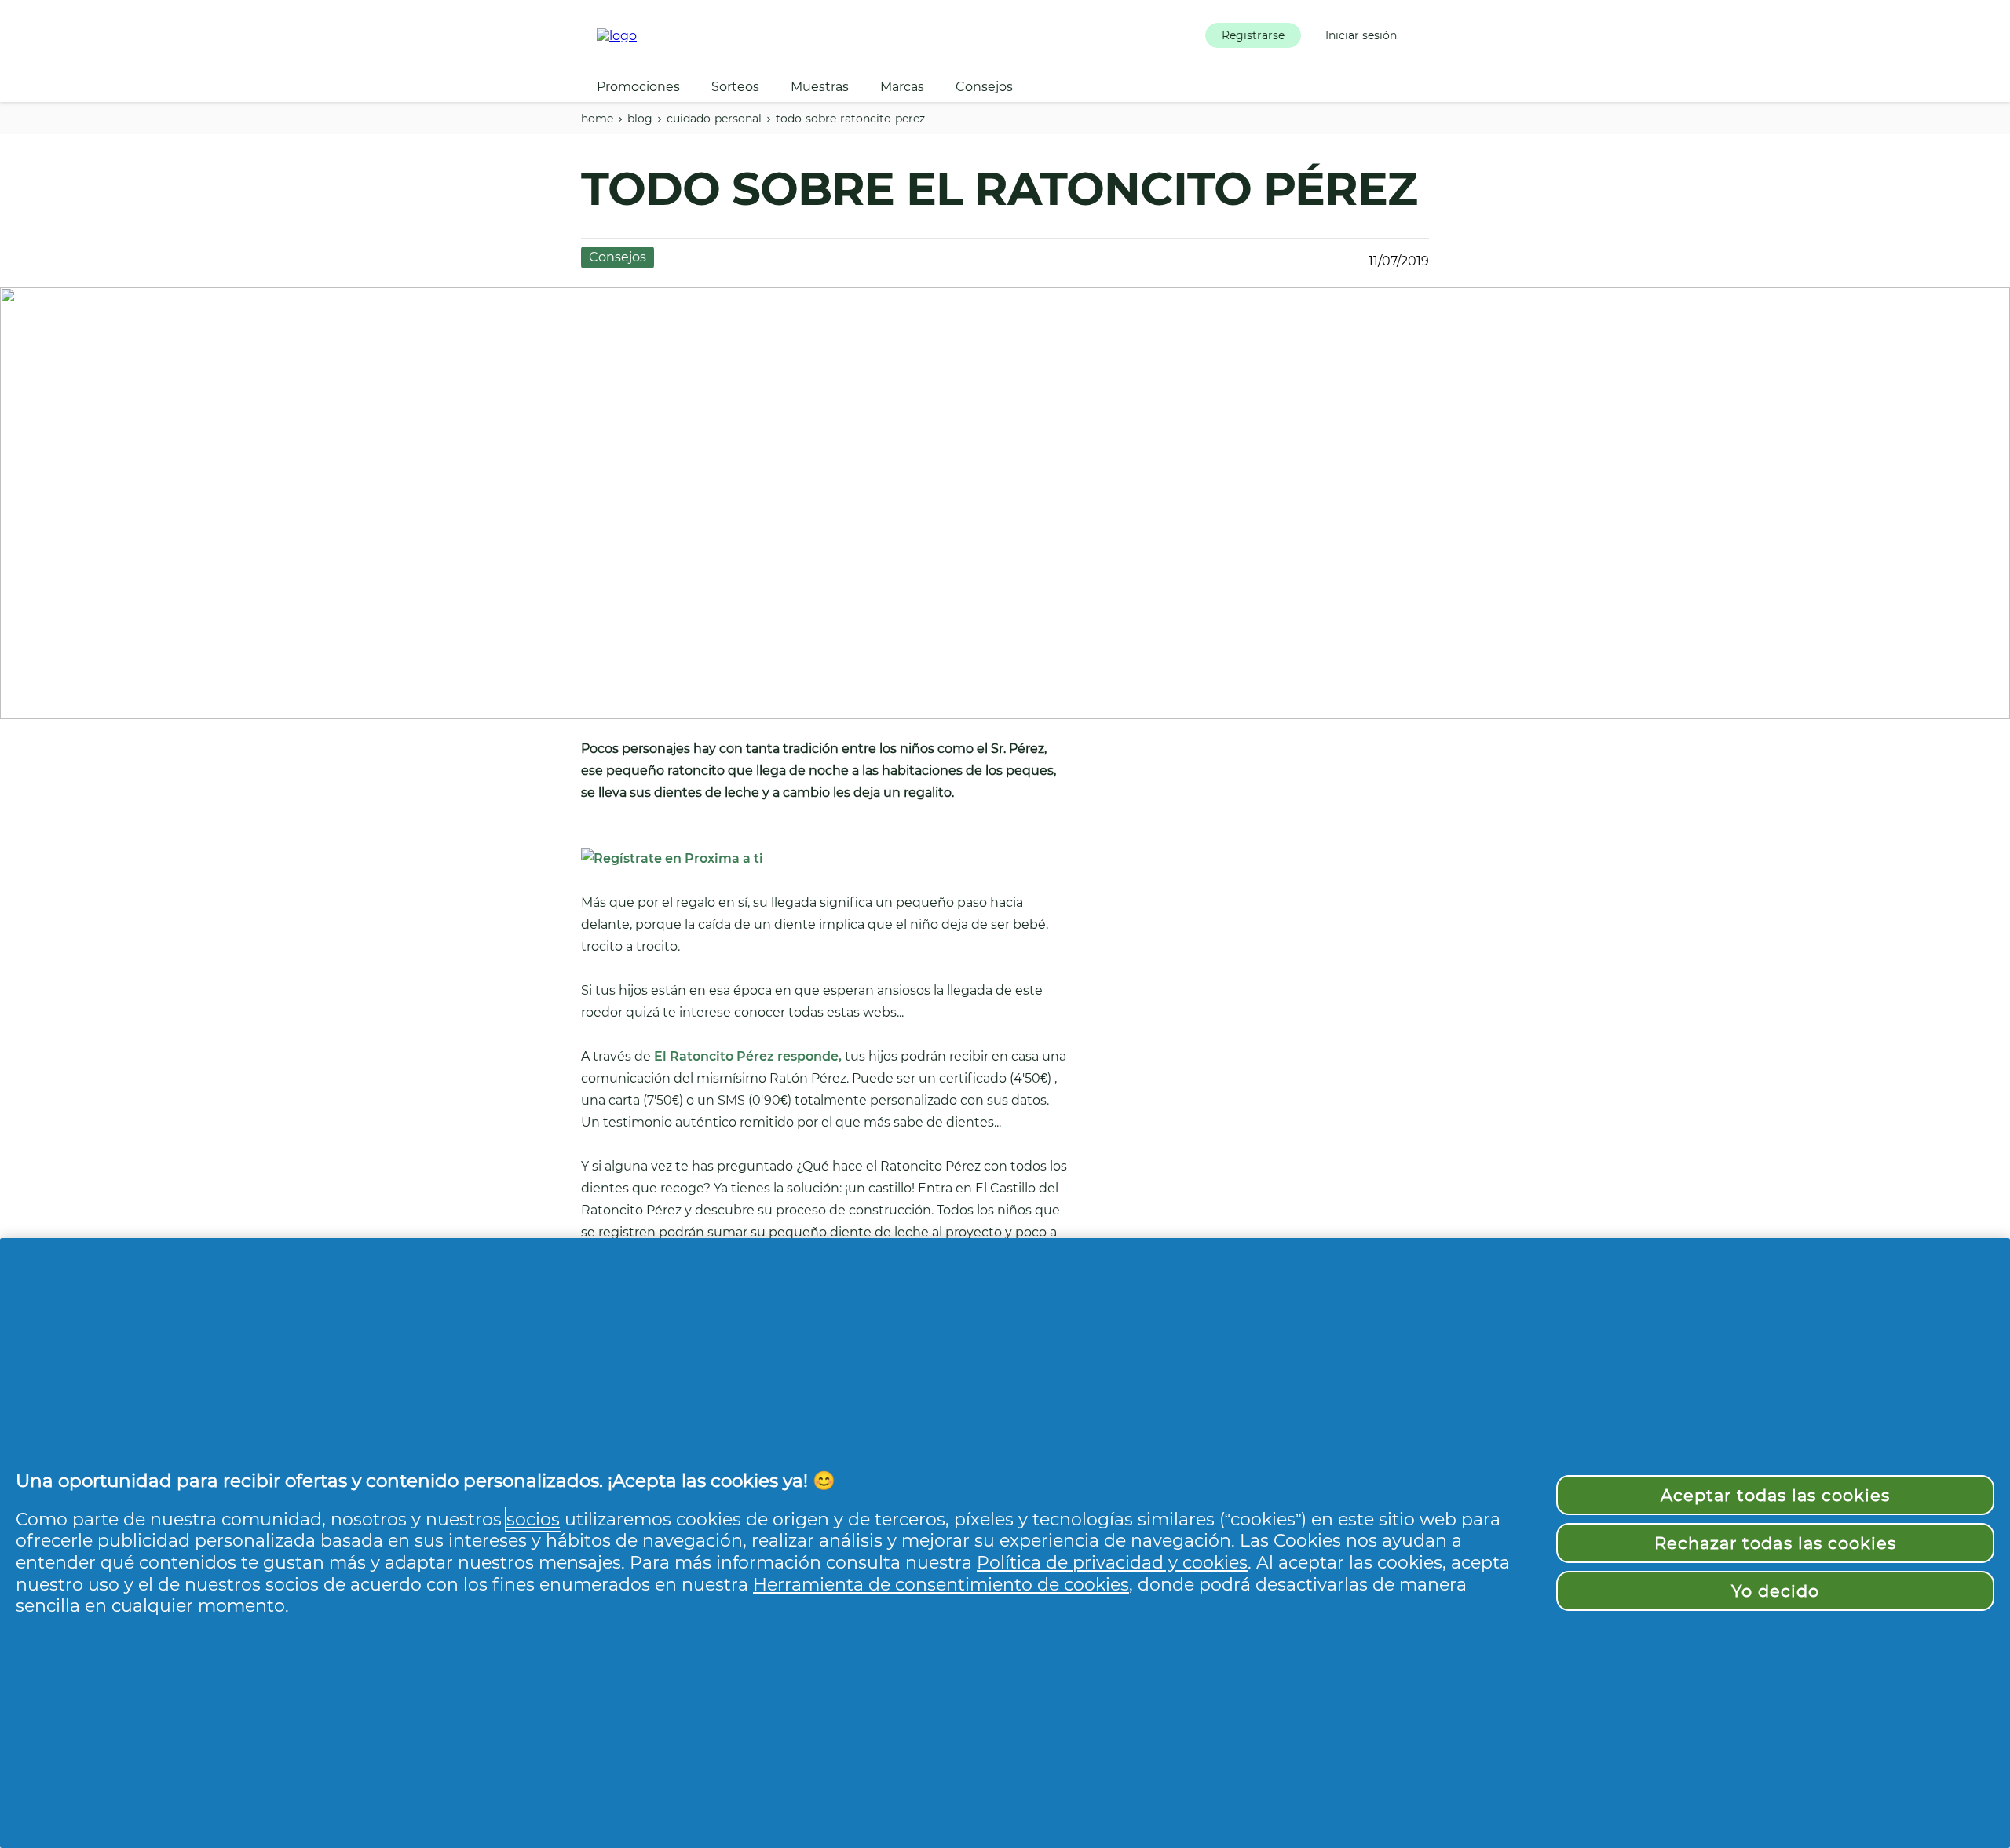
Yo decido (1775, 1591)
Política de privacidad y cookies (1112, 1562)
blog (640, 119)
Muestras (820, 87)
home (597, 119)
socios (533, 1519)
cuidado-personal (714, 119)
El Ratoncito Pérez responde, (748, 1056)
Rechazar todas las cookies (1775, 1543)
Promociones (638, 87)
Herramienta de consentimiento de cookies (941, 1584)
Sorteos (735, 87)
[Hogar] (617, 36)
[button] (1253, 35)
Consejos (984, 87)
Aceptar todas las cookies (1776, 1495)
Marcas (902, 87)
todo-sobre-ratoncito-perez (850, 119)
